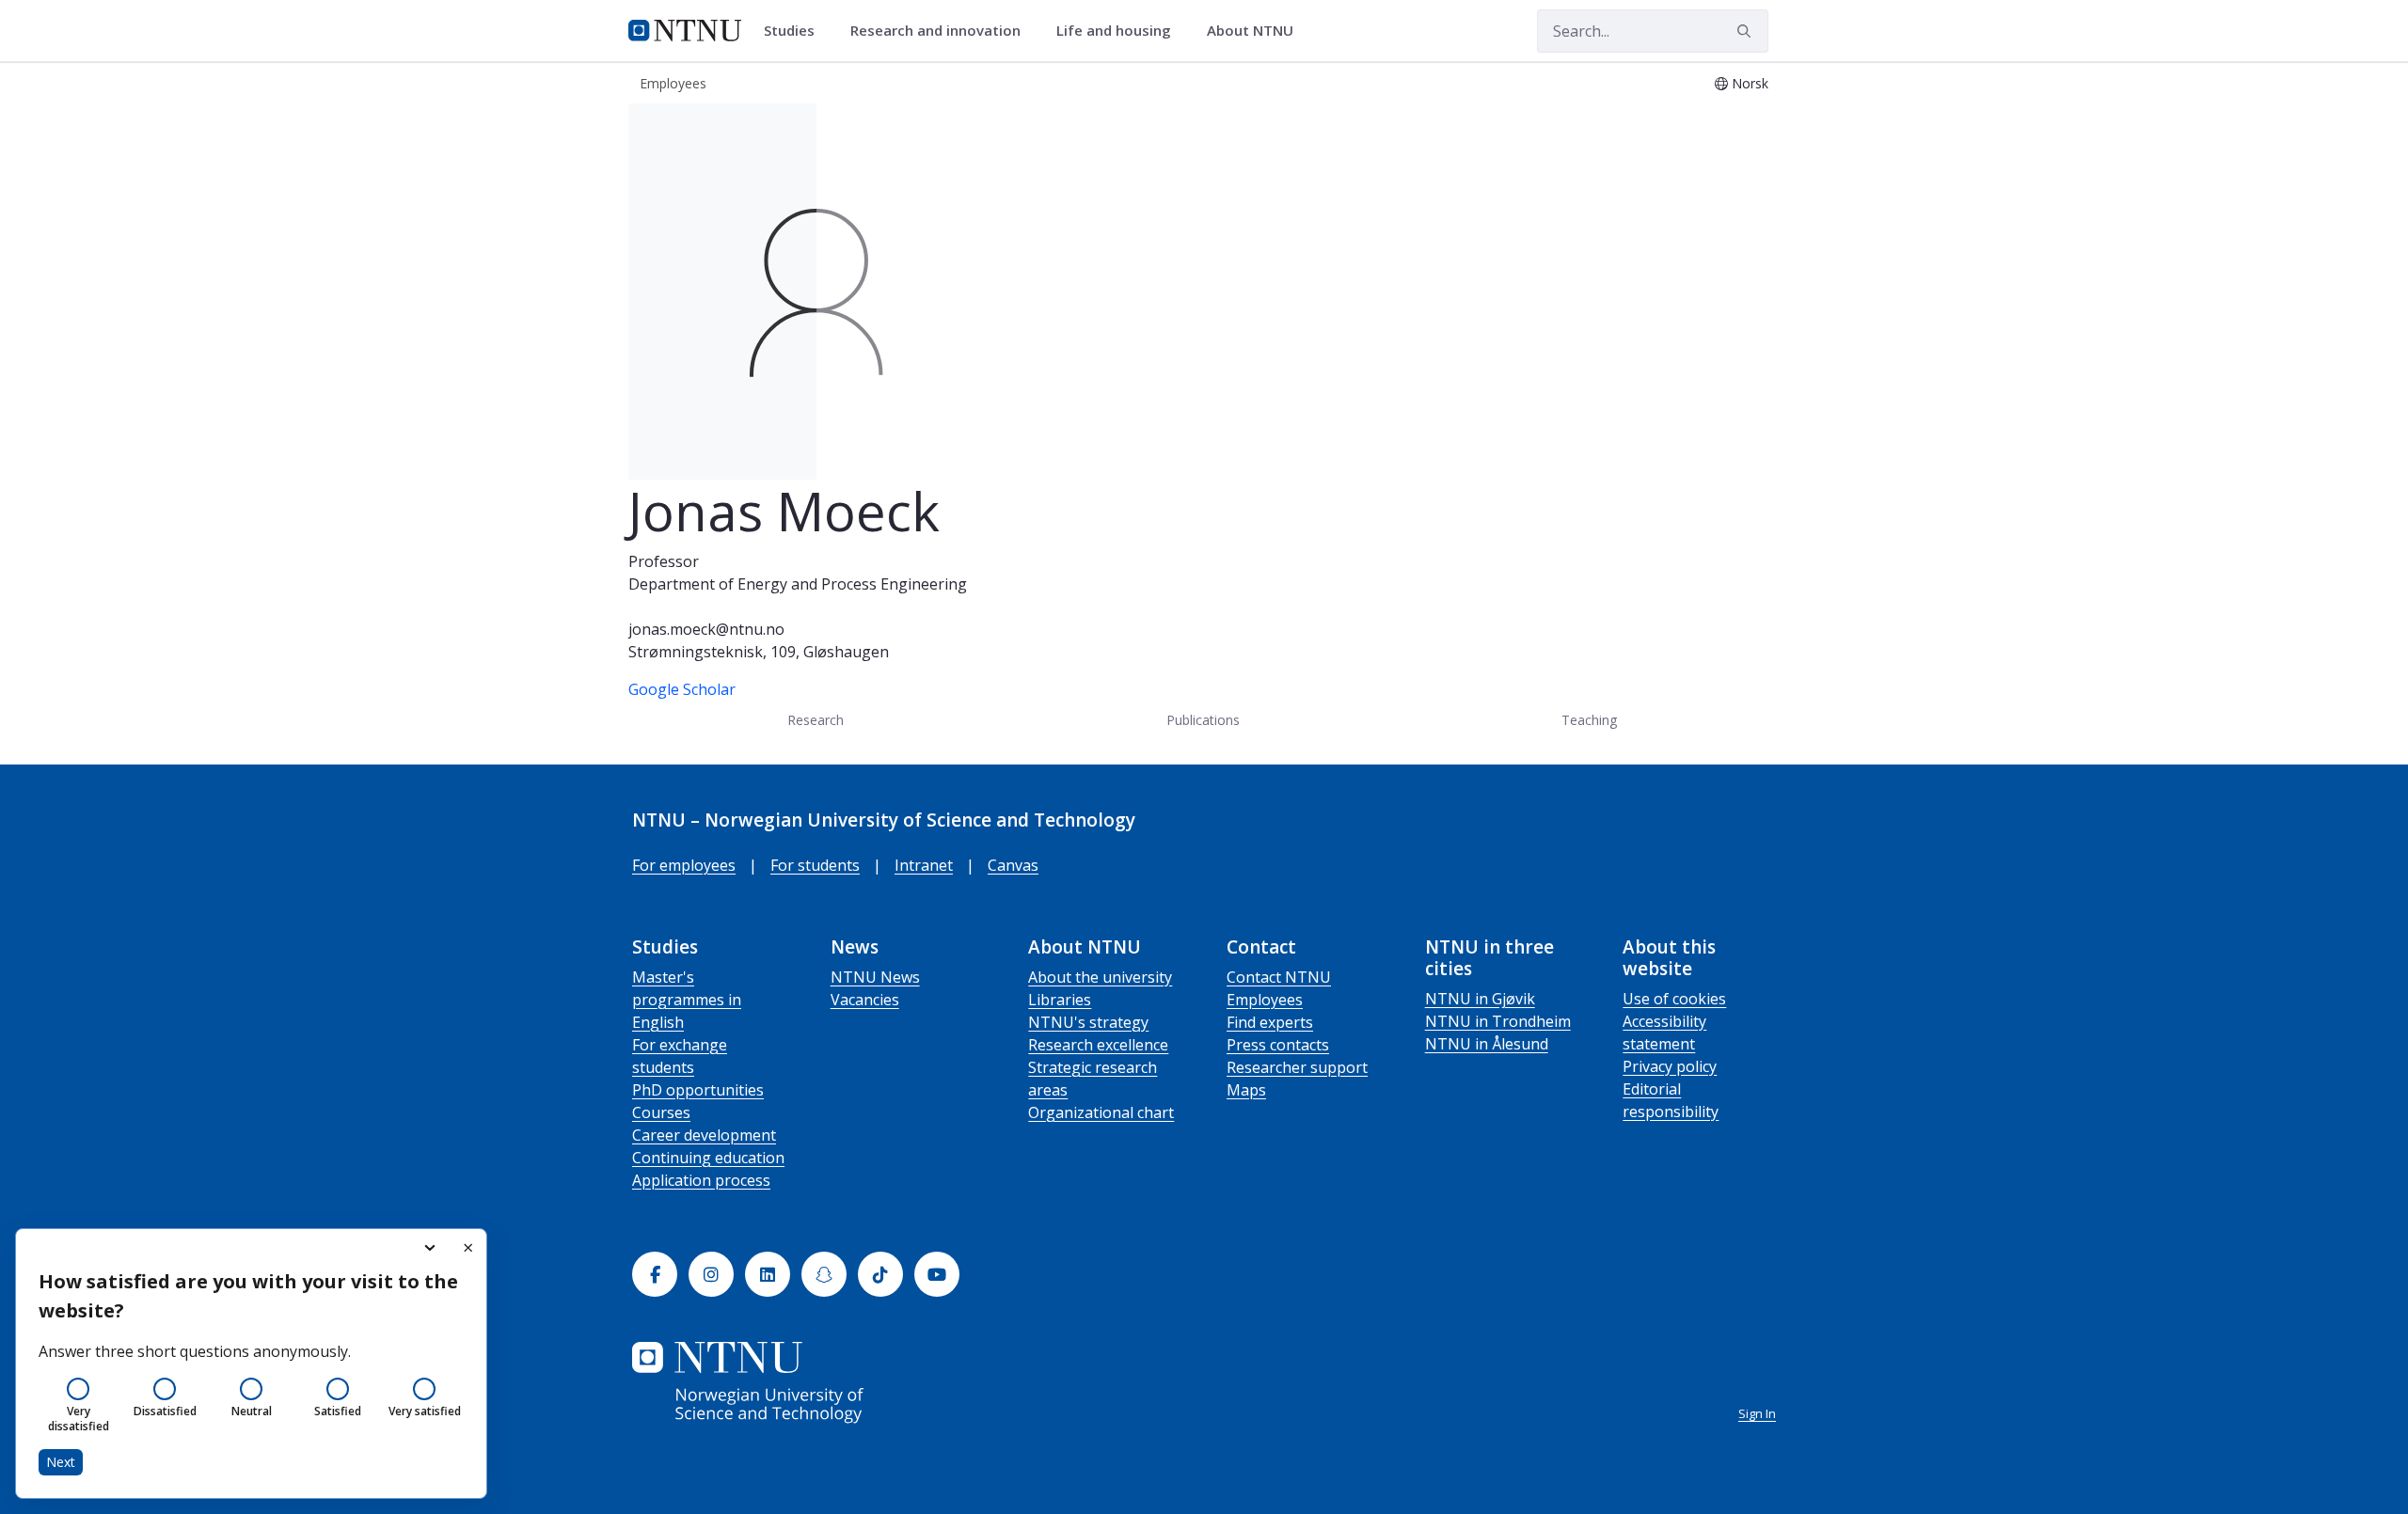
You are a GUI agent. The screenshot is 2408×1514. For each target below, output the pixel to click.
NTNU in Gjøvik (1480, 999)
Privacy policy (1670, 1066)
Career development (704, 1135)
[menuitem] (796, 31)
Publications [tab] (1203, 720)
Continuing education (708, 1158)
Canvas (1013, 865)
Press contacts (1278, 1045)
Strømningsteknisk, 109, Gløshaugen (759, 652)
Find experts (1270, 1022)
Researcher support (1297, 1067)
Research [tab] (816, 720)
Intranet (924, 865)
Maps (1246, 1090)
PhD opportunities (698, 1090)
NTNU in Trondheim (1498, 1021)
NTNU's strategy (1088, 1022)
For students (815, 865)
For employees (684, 865)
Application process (701, 1180)
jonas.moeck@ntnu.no (706, 629)
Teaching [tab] (1589, 720)
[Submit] (1747, 31)
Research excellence (1098, 1045)
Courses (661, 1112)
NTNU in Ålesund (1487, 1044)
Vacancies (865, 1000)
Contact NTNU (1279, 977)
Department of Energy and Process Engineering (798, 584)
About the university (1100, 977)
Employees (1265, 1000)
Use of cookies (1674, 999)
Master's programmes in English (687, 1000)
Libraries (1060, 1000)
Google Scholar (682, 689)
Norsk (1750, 83)
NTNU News (875, 977)
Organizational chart (1101, 1112)
